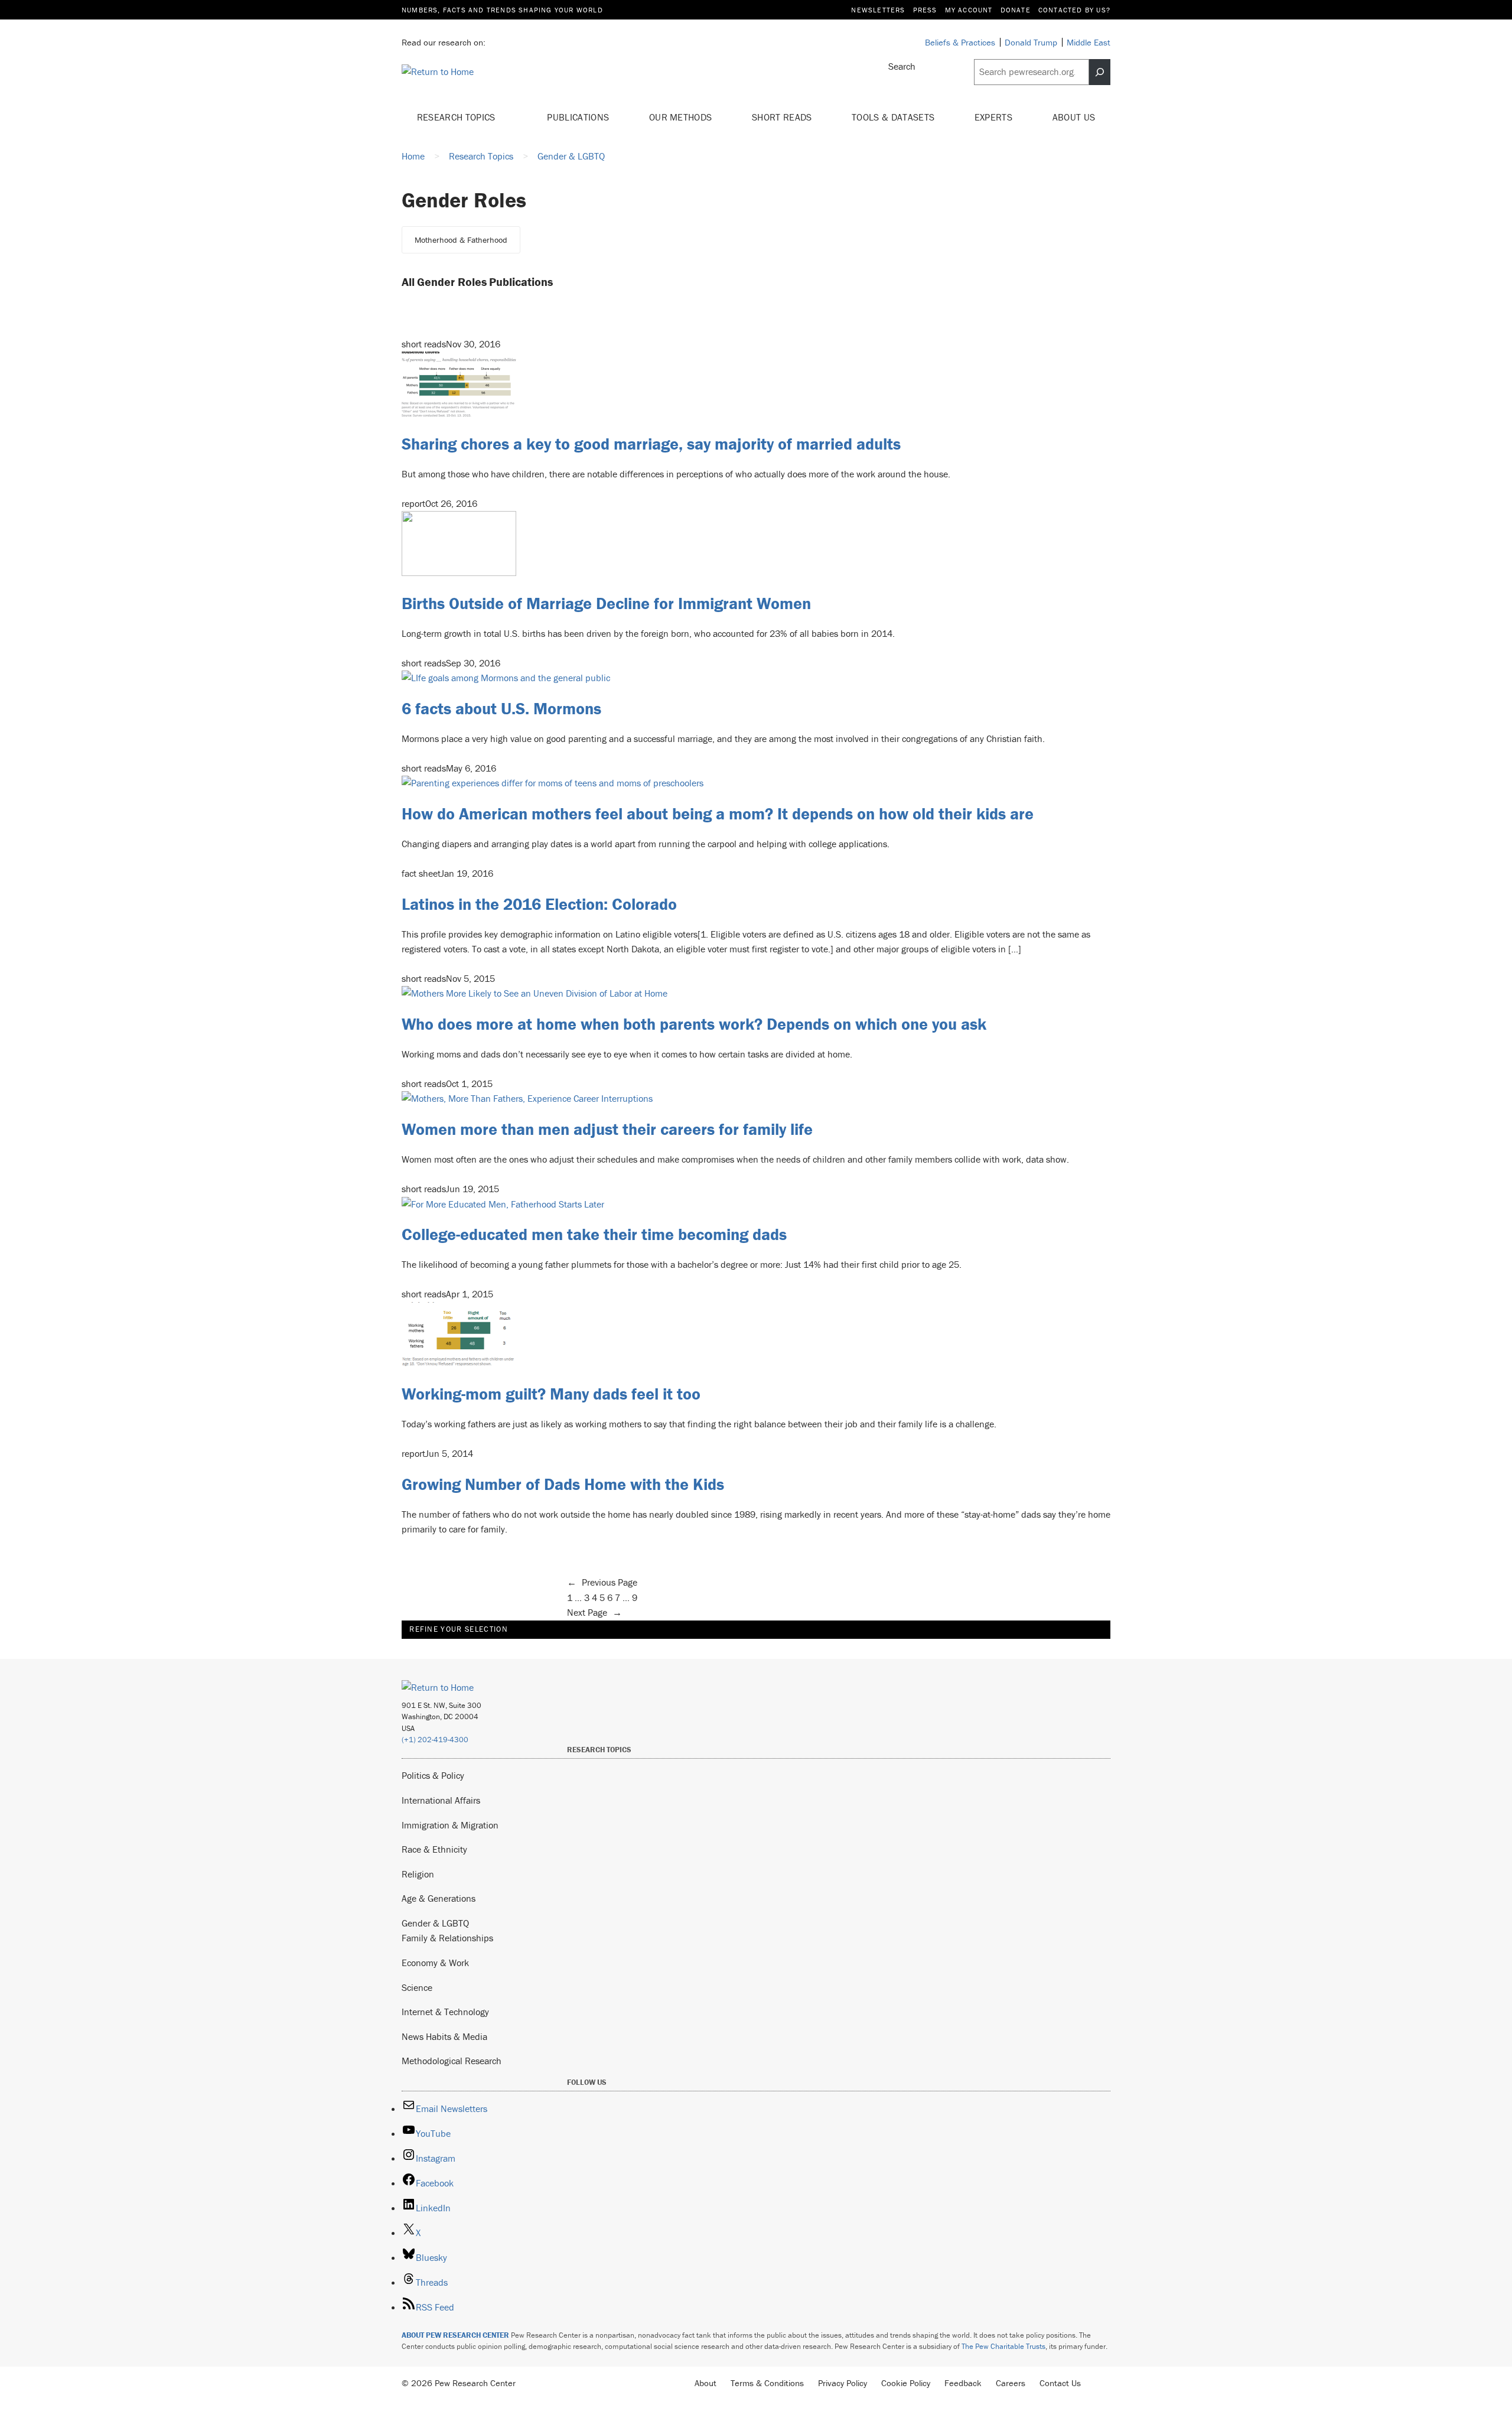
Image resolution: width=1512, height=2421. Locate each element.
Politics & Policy (433, 1775)
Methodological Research (452, 2061)
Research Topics (457, 117)
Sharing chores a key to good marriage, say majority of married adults (651, 444)
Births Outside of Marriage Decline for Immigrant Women (606, 603)
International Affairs (441, 1800)
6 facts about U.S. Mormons (501, 708)
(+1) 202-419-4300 (435, 1740)
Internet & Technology (445, 2012)
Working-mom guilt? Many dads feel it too (551, 1394)
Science (417, 1987)
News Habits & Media (444, 2036)
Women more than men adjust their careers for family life (607, 1129)
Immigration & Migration (450, 1825)
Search (902, 66)
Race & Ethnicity (434, 1849)
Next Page (594, 1612)
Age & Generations (439, 1898)
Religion (418, 1874)
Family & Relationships (447, 1938)
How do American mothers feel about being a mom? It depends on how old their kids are (718, 813)
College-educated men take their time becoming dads (594, 1234)
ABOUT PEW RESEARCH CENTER (455, 2335)
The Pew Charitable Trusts (1003, 2346)
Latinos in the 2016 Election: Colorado (539, 904)
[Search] (1100, 72)
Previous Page (602, 1582)
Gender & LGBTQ (435, 1923)
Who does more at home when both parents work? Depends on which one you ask (694, 1024)
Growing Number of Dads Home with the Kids (563, 1484)
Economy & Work (435, 1963)
